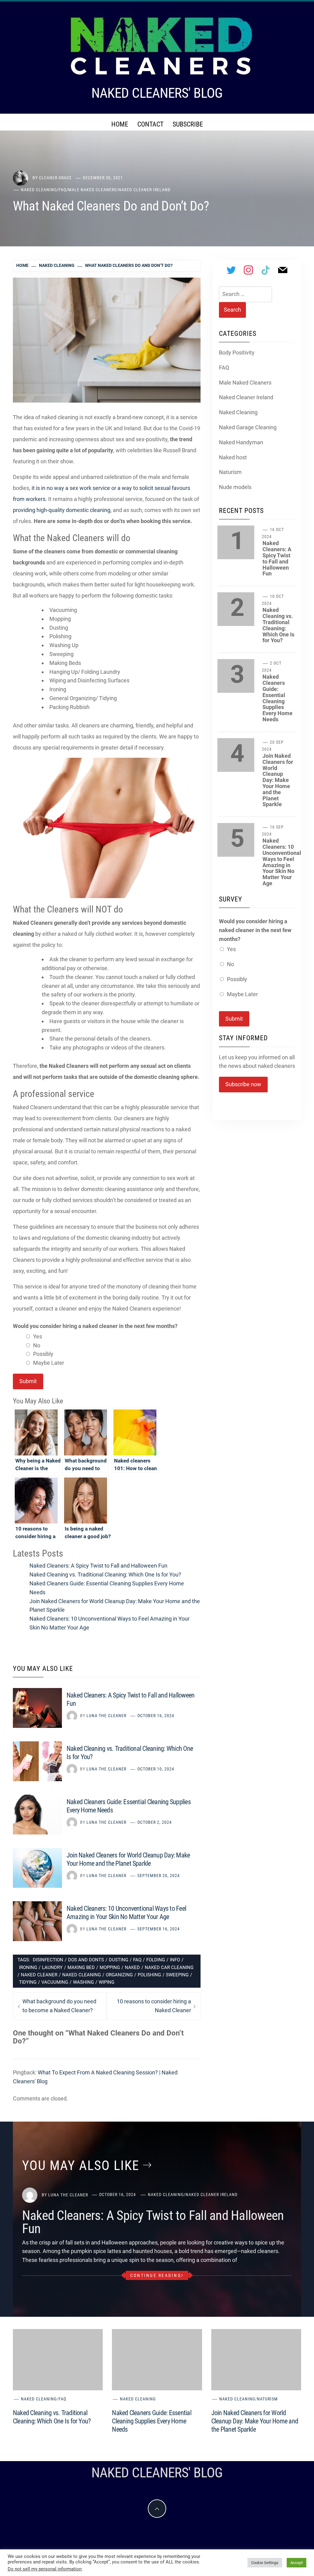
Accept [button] (297, 2563)
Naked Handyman (241, 442)
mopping (110, 1967)
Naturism (230, 472)
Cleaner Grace (55, 178)
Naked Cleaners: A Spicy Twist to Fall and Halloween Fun (98, 1566)
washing (83, 1982)
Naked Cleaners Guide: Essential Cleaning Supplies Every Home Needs (278, 698)
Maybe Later (49, 1363)
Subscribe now (243, 1084)
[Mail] (283, 270)
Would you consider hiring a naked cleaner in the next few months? (95, 1326)
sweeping (177, 1975)
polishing (149, 1975)
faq (137, 1960)
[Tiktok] (266, 270)
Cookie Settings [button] (265, 2563)
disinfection (48, 1960)
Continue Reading (156, 2275)
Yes (38, 1336)
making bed (81, 1967)
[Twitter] (231, 270)
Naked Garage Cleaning (248, 427)
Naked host (233, 457)
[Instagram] (248, 270)
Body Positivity (237, 353)
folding (156, 1960)
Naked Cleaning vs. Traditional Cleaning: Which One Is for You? (105, 1574)
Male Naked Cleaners (92, 190)
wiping (107, 1982)
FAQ (62, 190)
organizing (119, 1975)
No (37, 1345)
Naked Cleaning (39, 190)
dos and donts (86, 1960)
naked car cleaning (169, 1967)
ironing (28, 1967)
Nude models (235, 487)
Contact (150, 124)
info (175, 1960)
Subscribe (188, 124)
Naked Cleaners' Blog (157, 93)
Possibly (43, 1354)
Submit (28, 1381)
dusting (119, 1960)
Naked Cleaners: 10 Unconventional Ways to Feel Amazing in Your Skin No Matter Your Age (282, 862)
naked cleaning (82, 1975)
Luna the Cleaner (106, 1716)
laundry (52, 1967)
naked (132, 1967)
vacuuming (55, 1982)
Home (120, 124)
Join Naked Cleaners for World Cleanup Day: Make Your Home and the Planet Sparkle (278, 780)
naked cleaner (39, 1975)
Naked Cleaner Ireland (144, 190)
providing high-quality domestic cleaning (62, 510)
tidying (28, 1982)
